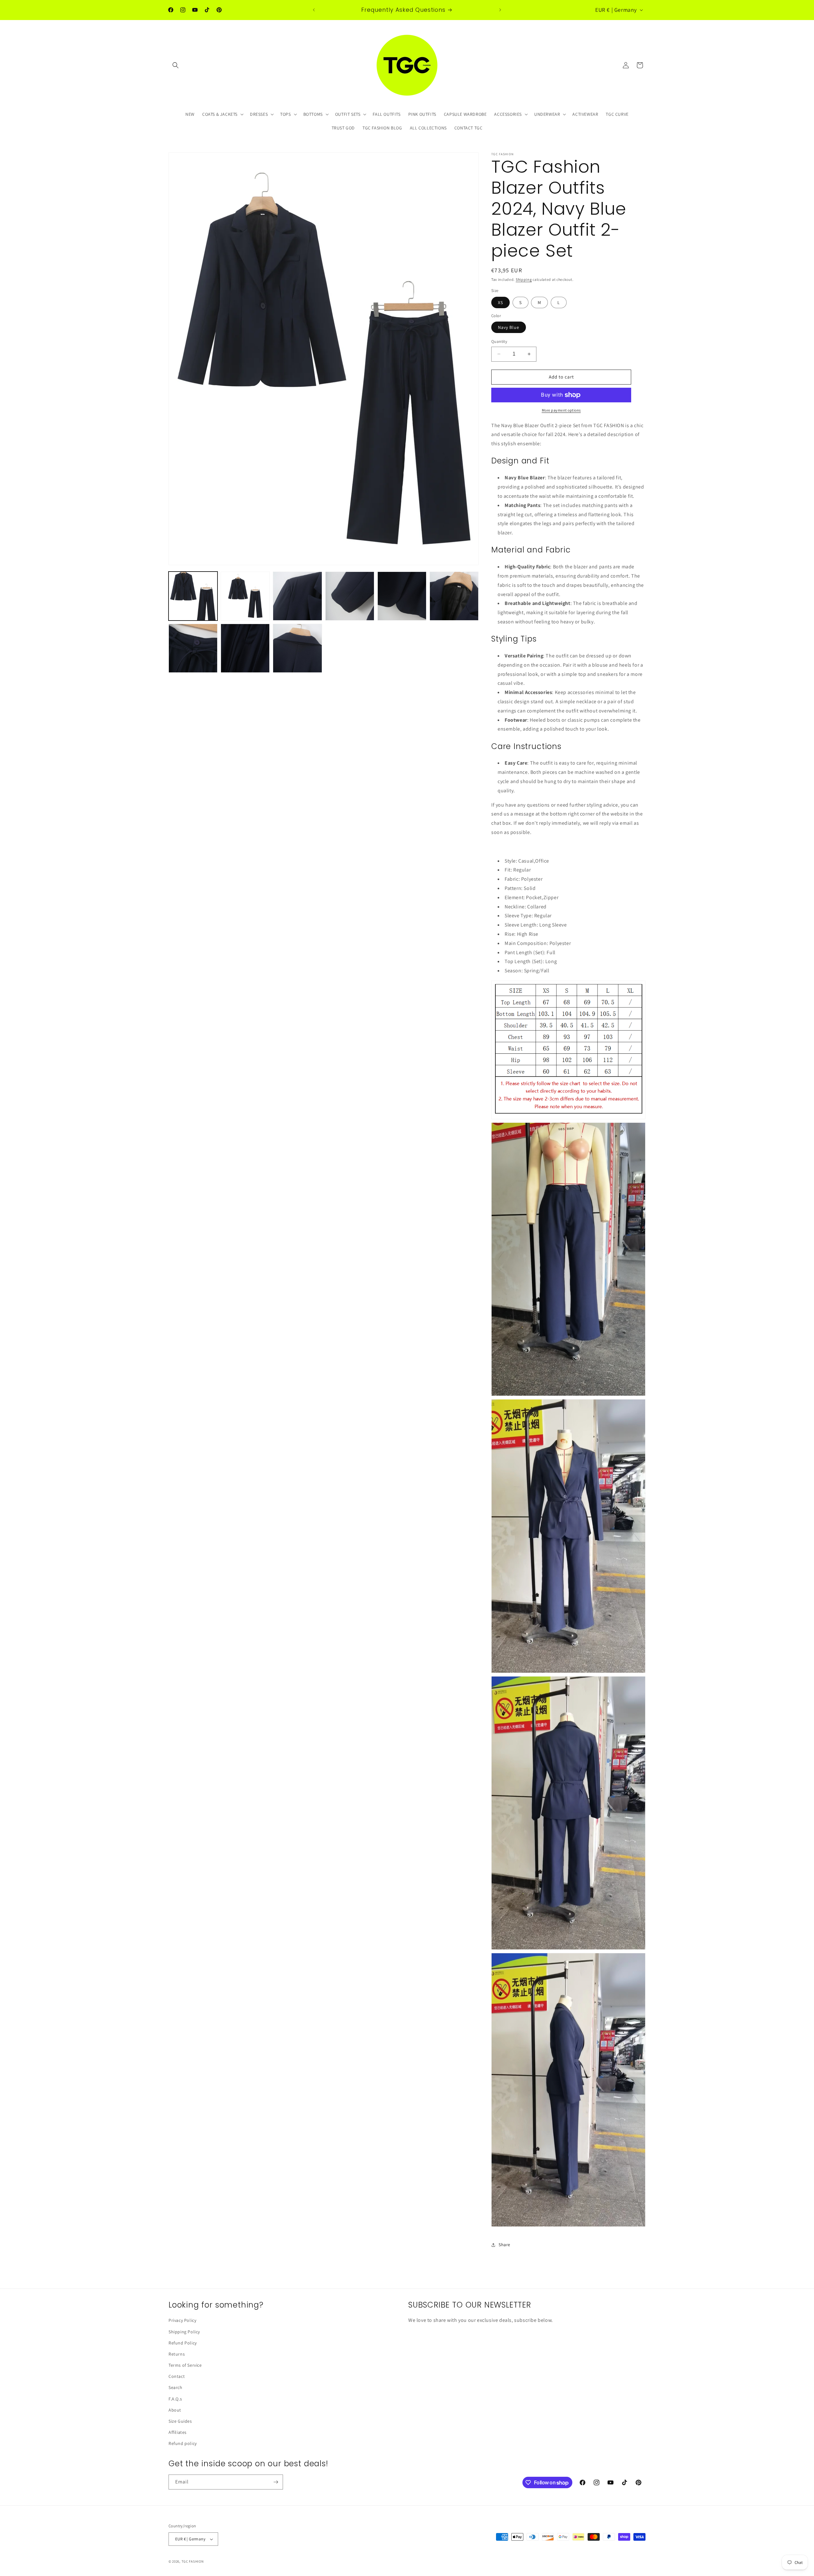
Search (176, 2387)
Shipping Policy (184, 2332)
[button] (176, 65)
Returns (177, 2354)
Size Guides (180, 2421)
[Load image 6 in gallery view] (454, 596)
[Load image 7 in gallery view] (193, 648)
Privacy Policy (182, 2320)
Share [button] (504, 2245)
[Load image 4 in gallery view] (350, 596)
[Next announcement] (500, 10)
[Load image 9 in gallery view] (297, 648)
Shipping (524, 279)
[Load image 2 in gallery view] (245, 596)
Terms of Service (185, 2365)
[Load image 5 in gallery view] (402, 596)
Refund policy (183, 2443)
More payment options (561, 410)
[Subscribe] (276, 2482)
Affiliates (178, 2432)
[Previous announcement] (314, 10)
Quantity (499, 341)
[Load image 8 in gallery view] (245, 648)
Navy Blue (509, 327)
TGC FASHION (193, 2561)
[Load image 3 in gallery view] (297, 596)
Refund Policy (183, 2343)
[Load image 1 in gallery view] (193, 596)
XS (500, 302)
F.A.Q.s (175, 2399)
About (175, 2410)
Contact (177, 2376)
